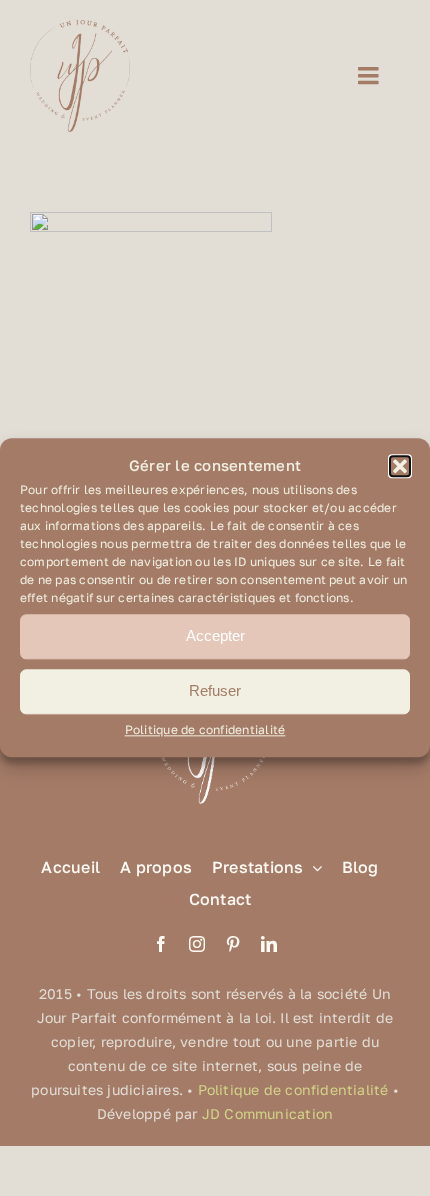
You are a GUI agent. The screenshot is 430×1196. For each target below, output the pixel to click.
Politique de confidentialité (205, 729)
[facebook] (161, 944)
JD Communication (267, 1113)
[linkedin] (269, 944)
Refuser (215, 691)
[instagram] (197, 944)
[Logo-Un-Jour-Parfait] (80, 28)
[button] (400, 466)
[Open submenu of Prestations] (313, 867)
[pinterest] (233, 944)
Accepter (215, 636)
